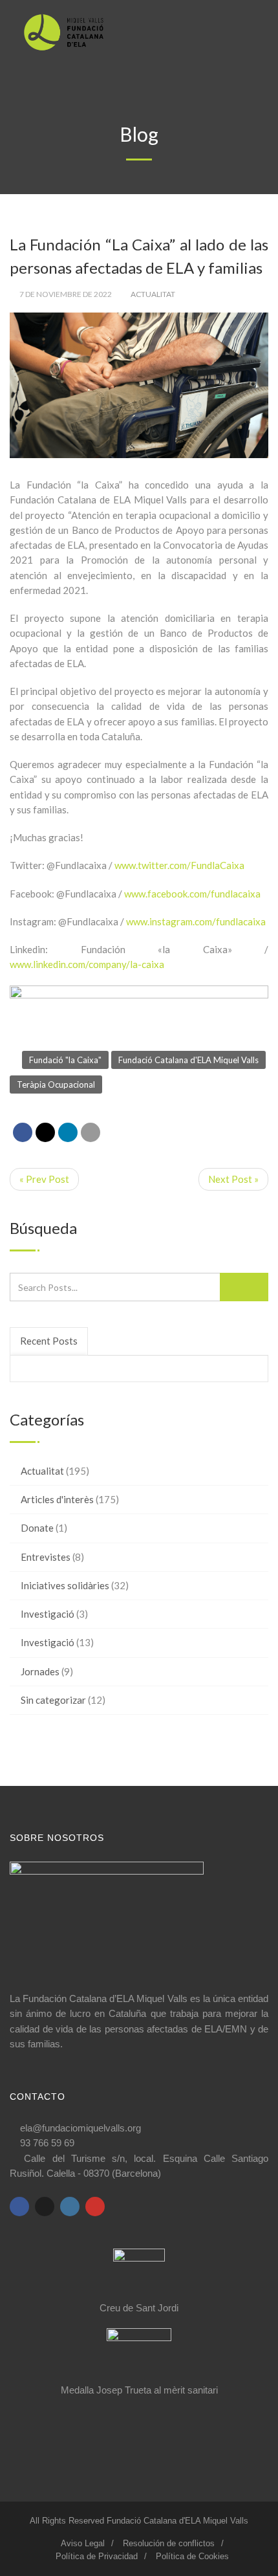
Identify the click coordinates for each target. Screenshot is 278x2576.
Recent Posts (49, 1341)
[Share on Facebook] (23, 1132)
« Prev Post (44, 1179)
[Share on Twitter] (45, 2207)
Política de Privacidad (97, 2556)
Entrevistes (46, 1557)
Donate (37, 1528)
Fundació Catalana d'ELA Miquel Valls (188, 1060)
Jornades (40, 1671)
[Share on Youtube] (95, 2207)
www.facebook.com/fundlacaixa (192, 894)
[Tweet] (45, 1132)
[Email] (91, 1132)
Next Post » (233, 1179)
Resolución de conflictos (169, 2543)
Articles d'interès (57, 1499)
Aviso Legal (83, 2543)
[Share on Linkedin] (68, 1132)
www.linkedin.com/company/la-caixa (87, 964)
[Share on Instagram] (70, 2207)
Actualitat (153, 294)
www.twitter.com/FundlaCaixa (179, 865)
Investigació (48, 1614)
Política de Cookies (192, 2556)
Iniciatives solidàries (65, 1585)
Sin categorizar (53, 1700)
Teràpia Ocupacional (56, 1084)
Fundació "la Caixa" (65, 1060)
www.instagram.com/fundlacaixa (196, 921)
